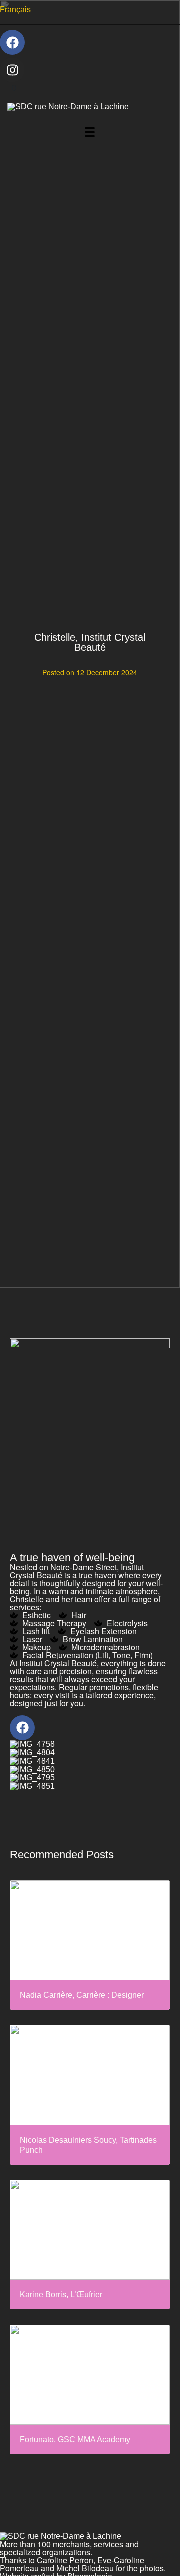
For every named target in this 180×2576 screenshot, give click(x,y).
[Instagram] (12, 70)
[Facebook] (12, 42)
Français (15, 9)
